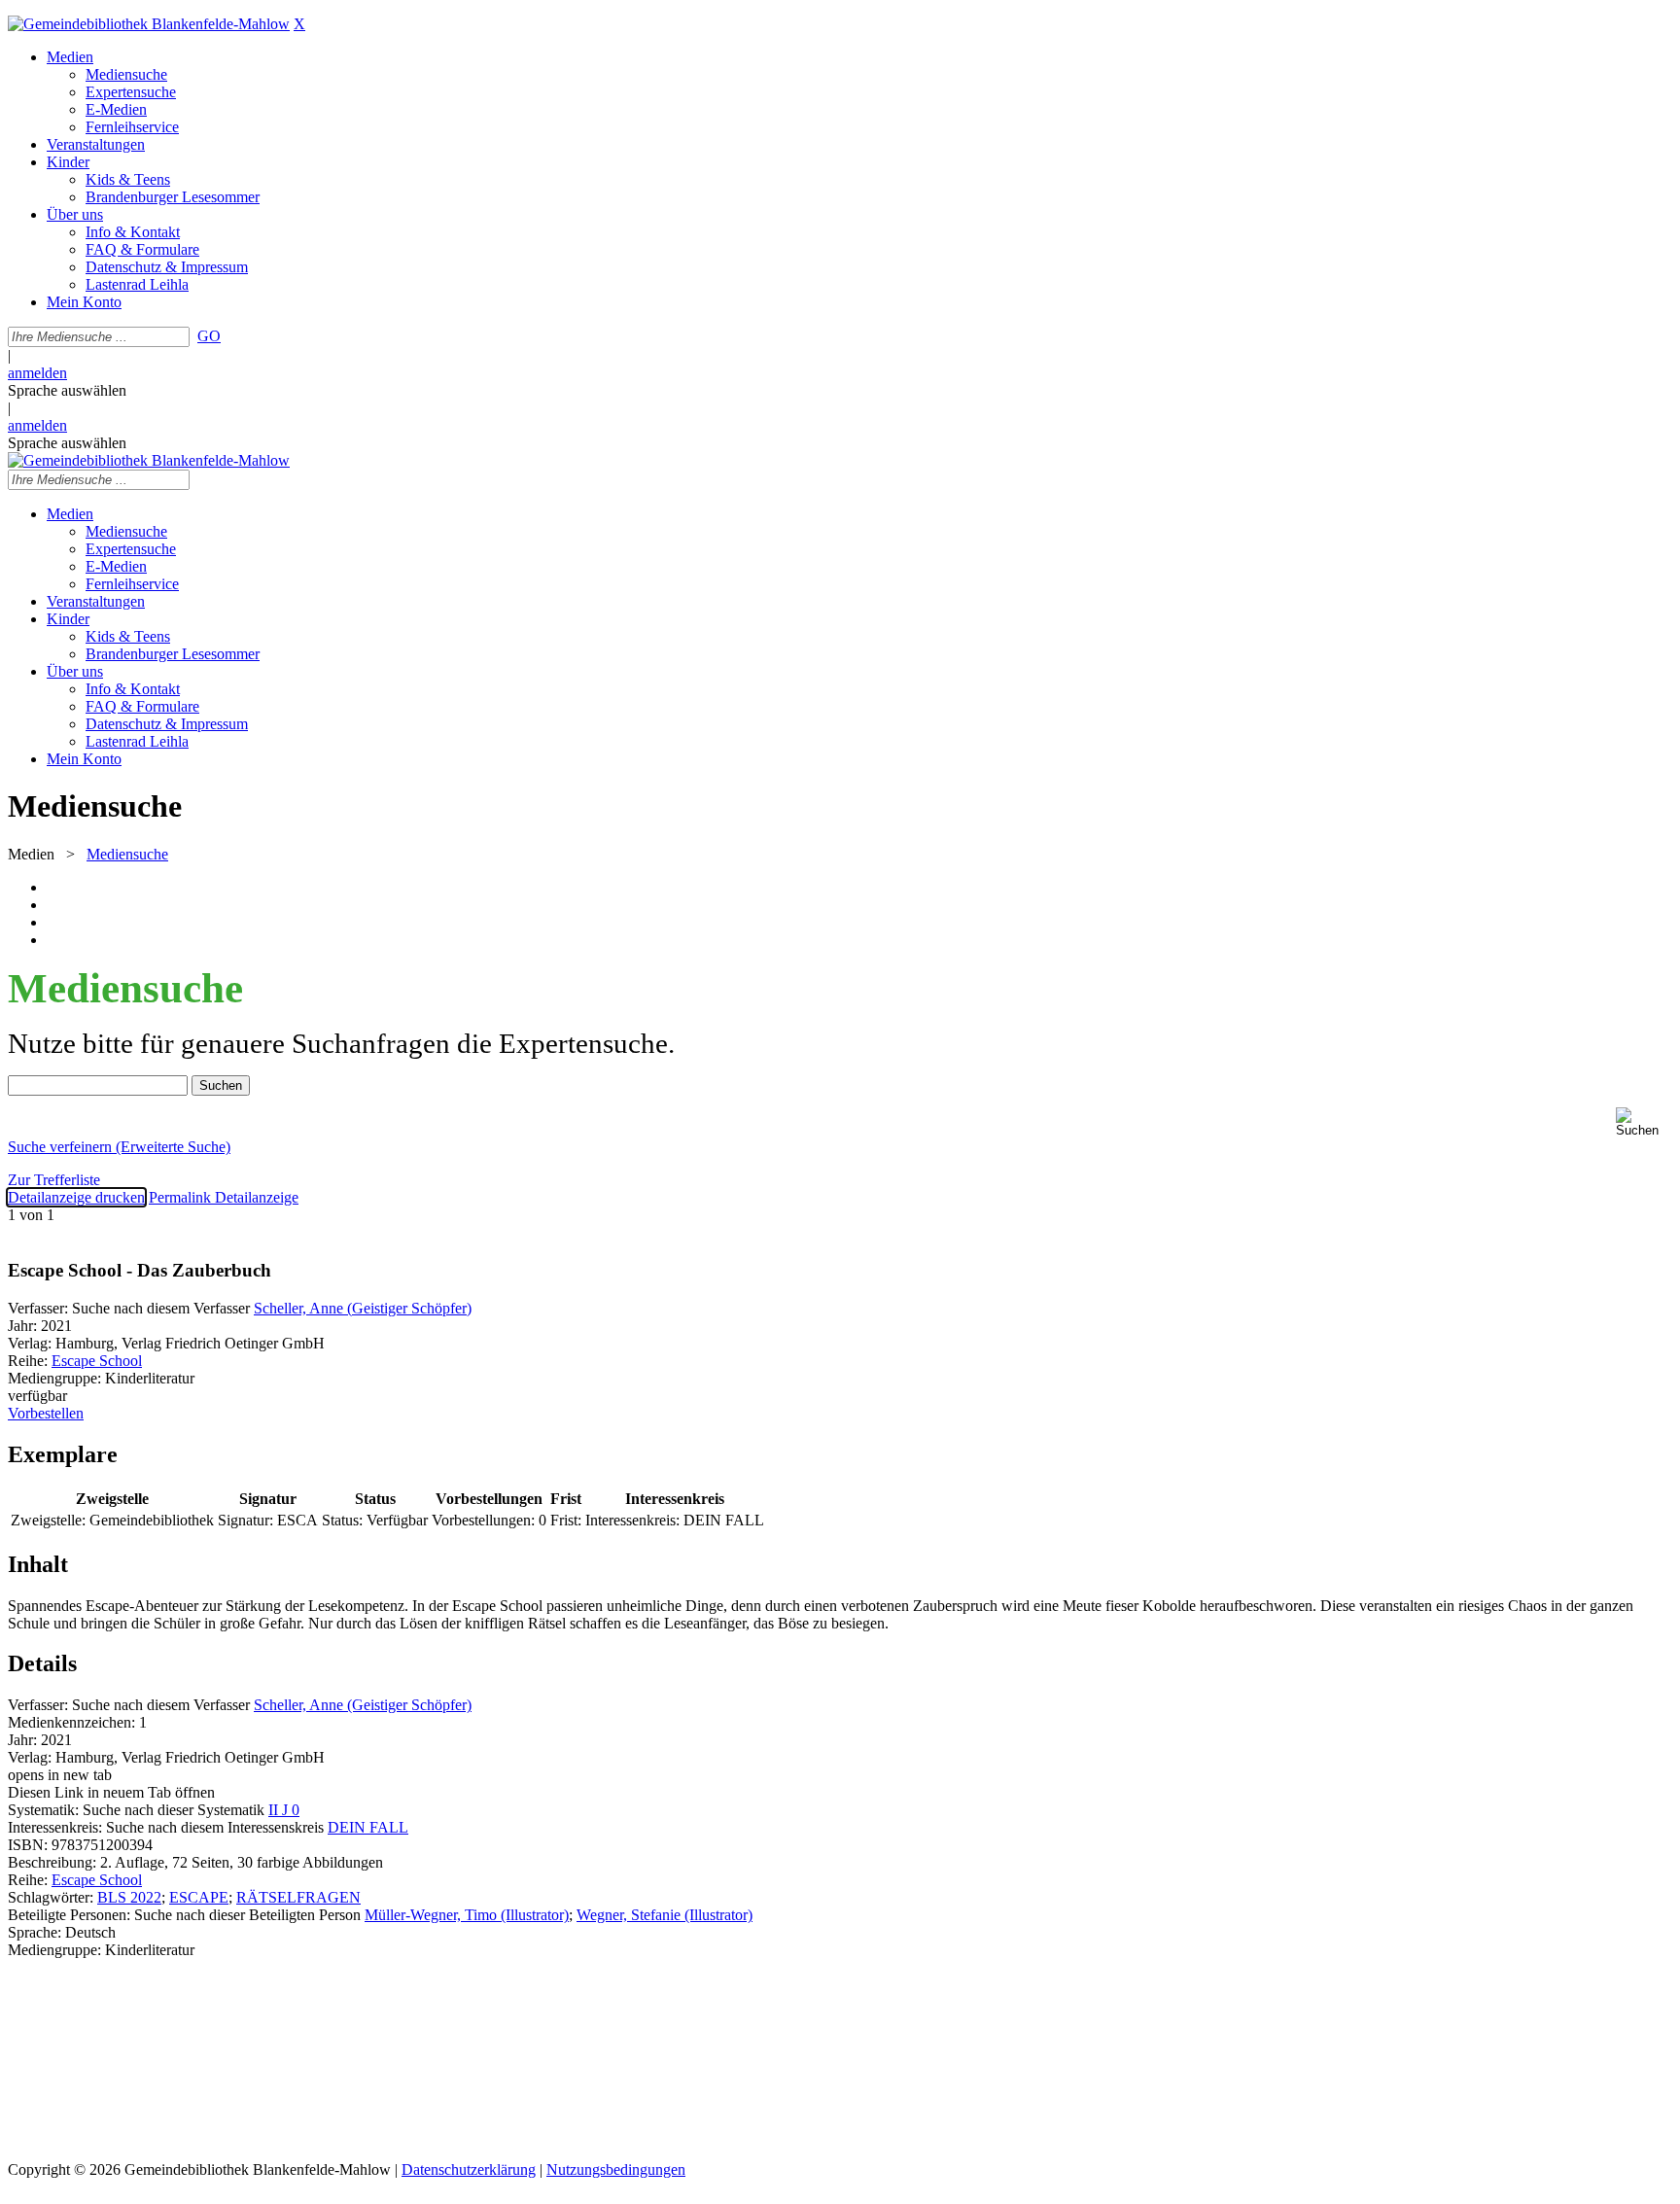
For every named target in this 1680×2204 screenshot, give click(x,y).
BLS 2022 (129, 1897)
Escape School (97, 1361)
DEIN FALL (368, 1827)
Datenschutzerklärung (469, 2169)
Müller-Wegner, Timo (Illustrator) (467, 1915)
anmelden (37, 373)
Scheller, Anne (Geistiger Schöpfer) (363, 1308)
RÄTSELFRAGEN (298, 1897)
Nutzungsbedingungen (616, 2169)
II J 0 (284, 1810)
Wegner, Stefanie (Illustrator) (665, 1915)
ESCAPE (199, 1897)
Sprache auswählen (67, 390)
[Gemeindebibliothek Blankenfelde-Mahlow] (149, 24)
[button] (1644, 1122)
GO (209, 336)
